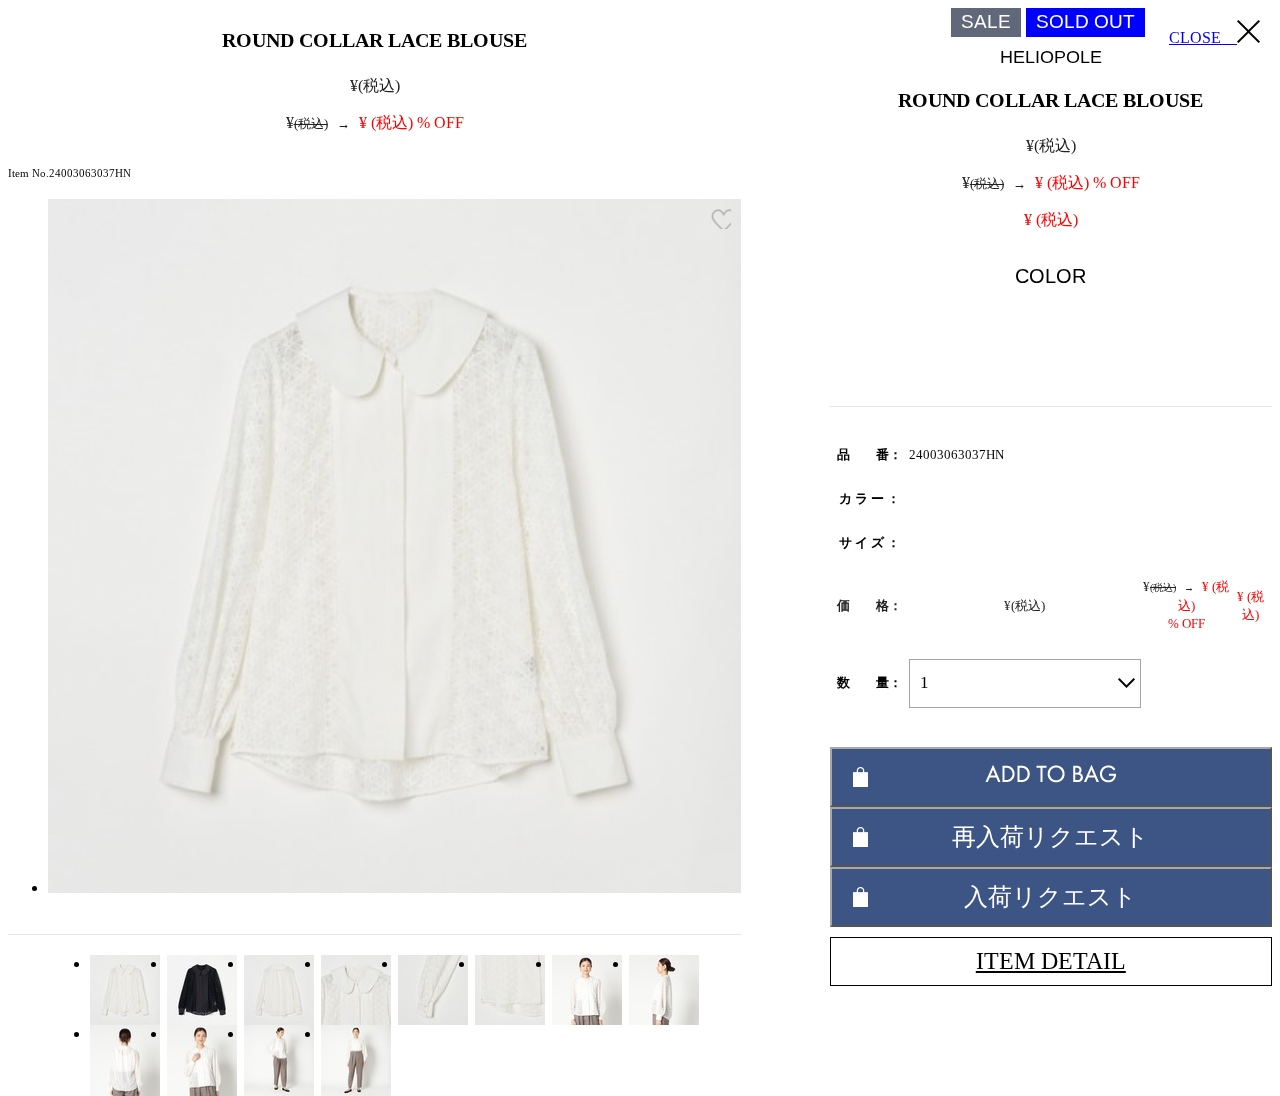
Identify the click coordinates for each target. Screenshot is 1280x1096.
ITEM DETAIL (1051, 961)
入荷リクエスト (1050, 896)
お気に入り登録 (721, 219)
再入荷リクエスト (1050, 836)
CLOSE (1203, 37)
